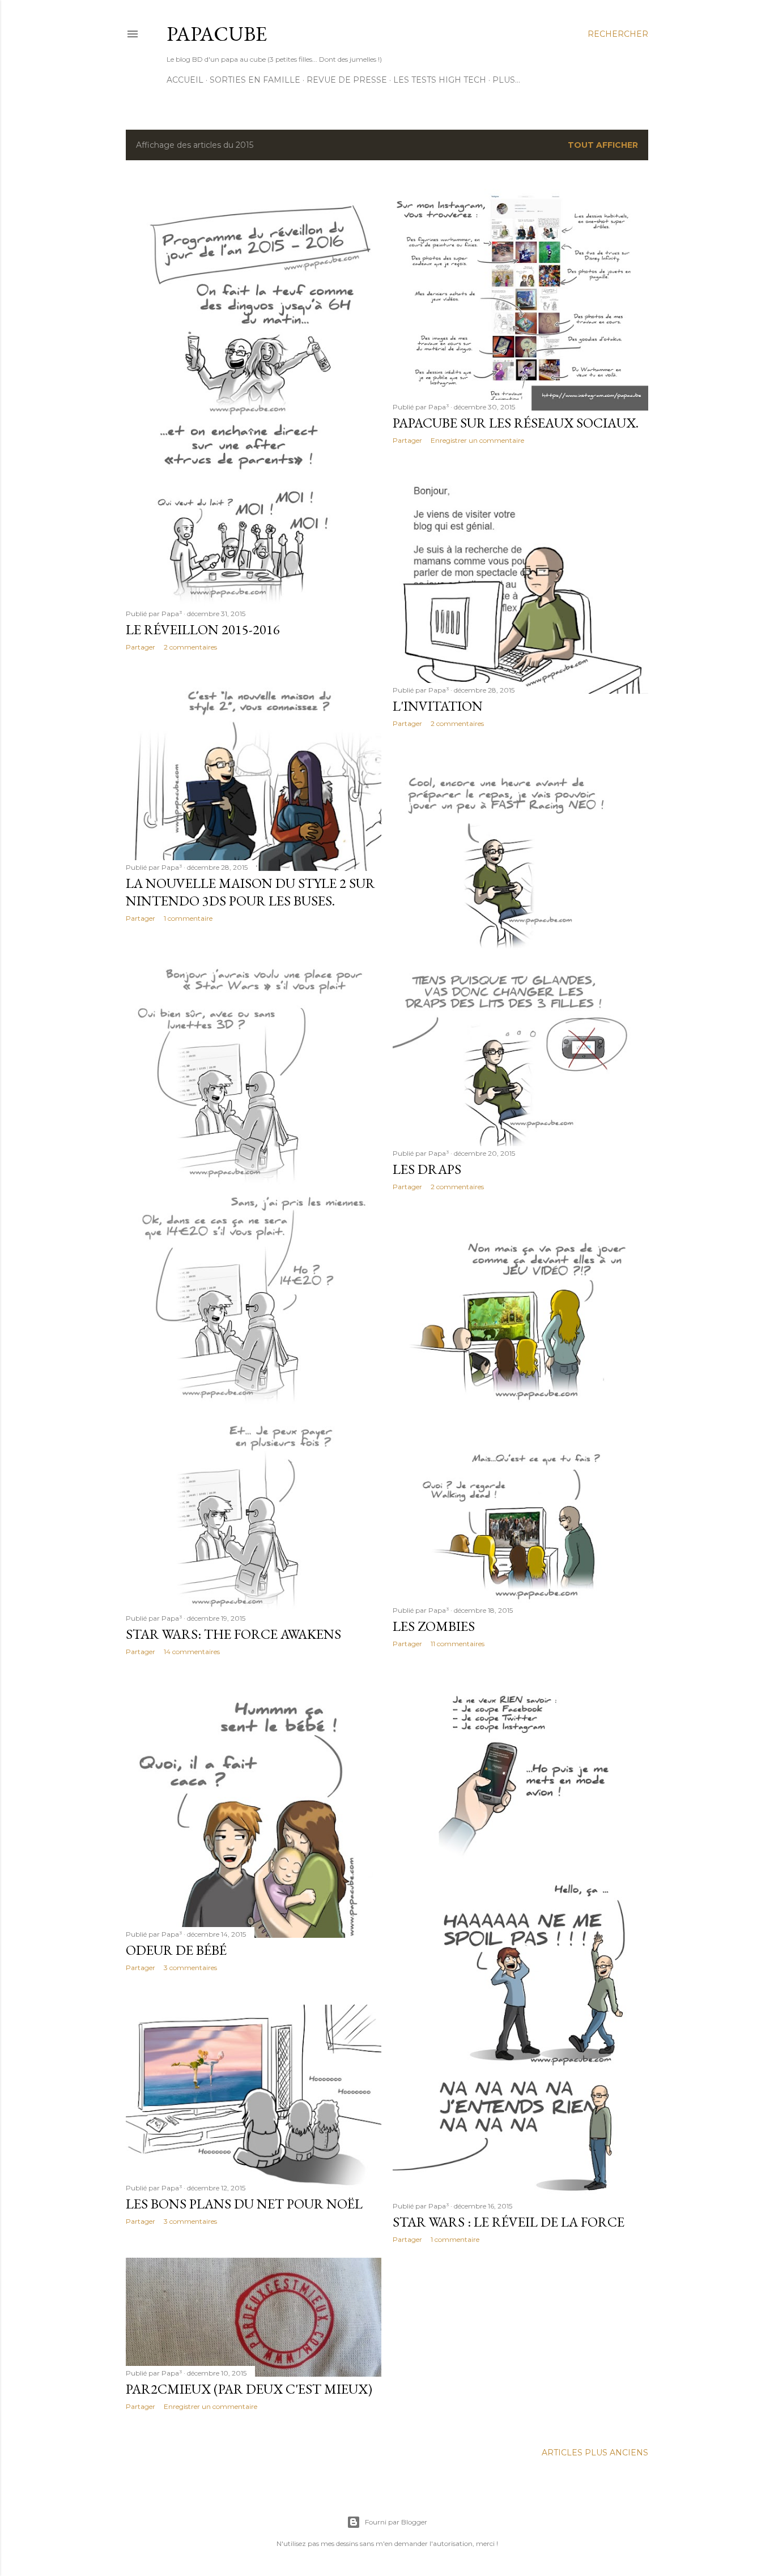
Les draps (427, 1169)
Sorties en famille (255, 80)
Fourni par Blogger (396, 2522)
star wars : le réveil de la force (509, 2222)
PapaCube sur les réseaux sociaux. (516, 423)
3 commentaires (190, 1968)
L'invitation (438, 706)
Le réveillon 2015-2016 (203, 629)
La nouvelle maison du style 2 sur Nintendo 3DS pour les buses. (250, 892)
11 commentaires (458, 1644)
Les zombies (434, 1626)
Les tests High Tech (440, 80)
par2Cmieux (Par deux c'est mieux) (249, 2389)
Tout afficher (603, 145)
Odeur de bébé (176, 1950)
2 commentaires (190, 647)
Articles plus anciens (595, 2453)
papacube (217, 34)
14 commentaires (192, 1652)
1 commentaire (188, 918)
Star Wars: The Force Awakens (233, 1634)
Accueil (185, 80)
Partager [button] (141, 647)
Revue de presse (347, 80)
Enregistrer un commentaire (477, 440)
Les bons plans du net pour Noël (244, 2204)
